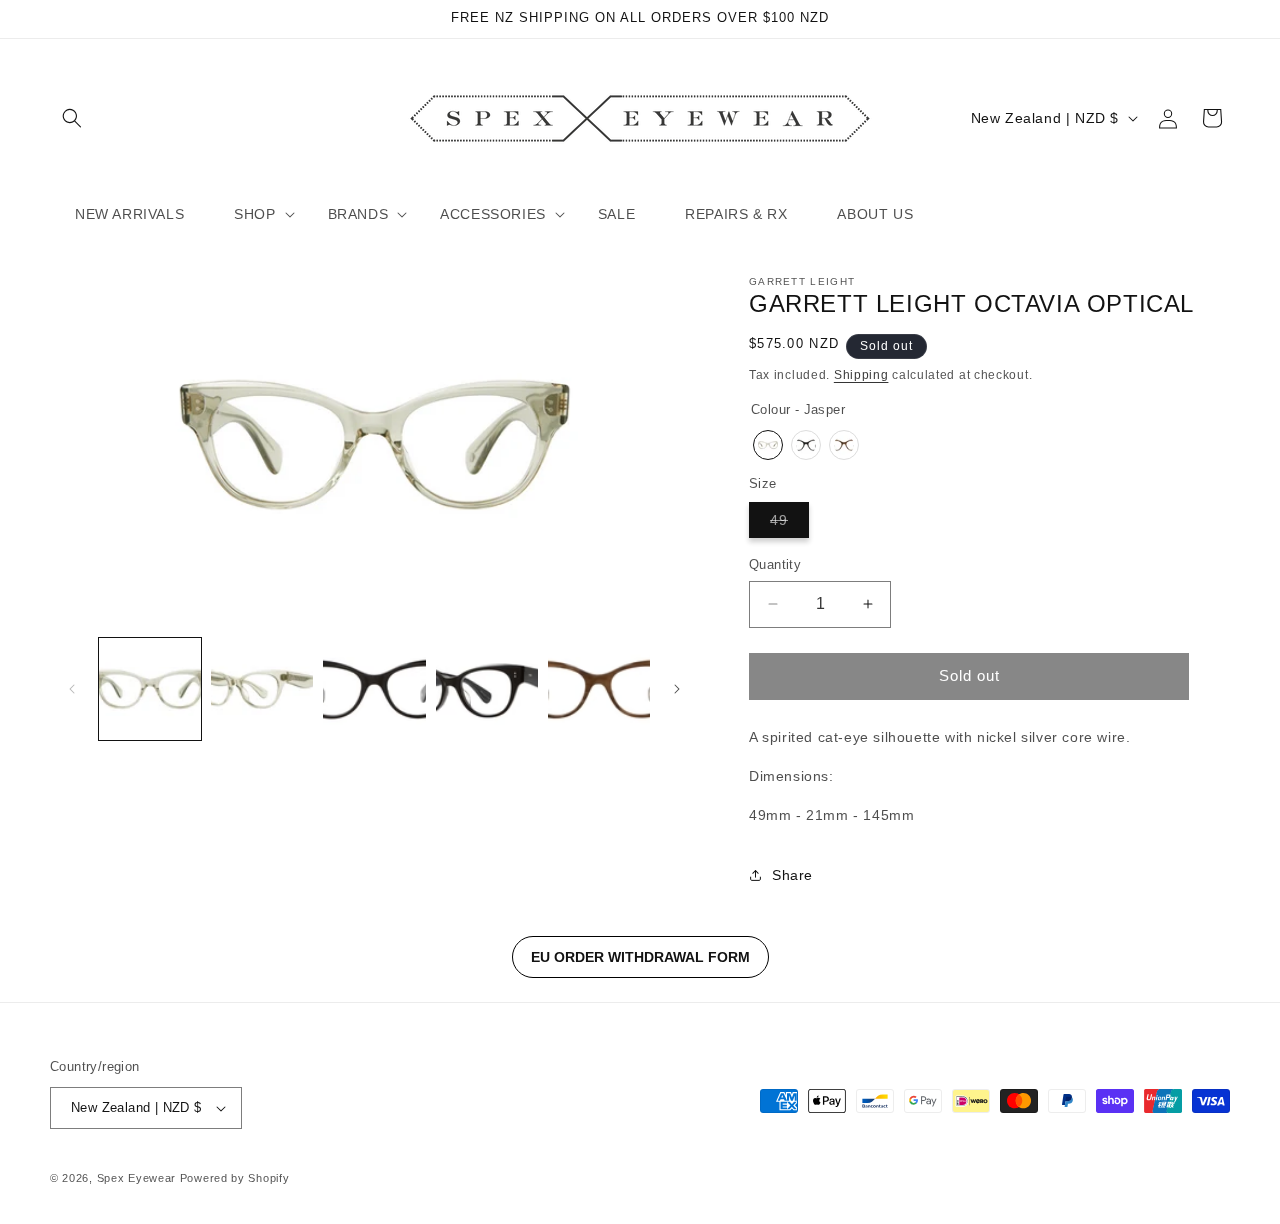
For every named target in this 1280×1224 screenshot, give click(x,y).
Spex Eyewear (136, 1178)
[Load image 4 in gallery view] (487, 689)
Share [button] (792, 875)
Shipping (861, 375)
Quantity (775, 564)
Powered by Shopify (235, 1178)
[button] (72, 118)
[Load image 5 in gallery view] (599, 689)
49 (789, 524)
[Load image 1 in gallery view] (150, 689)
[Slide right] (677, 689)
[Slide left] (72, 689)
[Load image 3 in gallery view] (374, 689)
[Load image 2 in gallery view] (262, 689)
